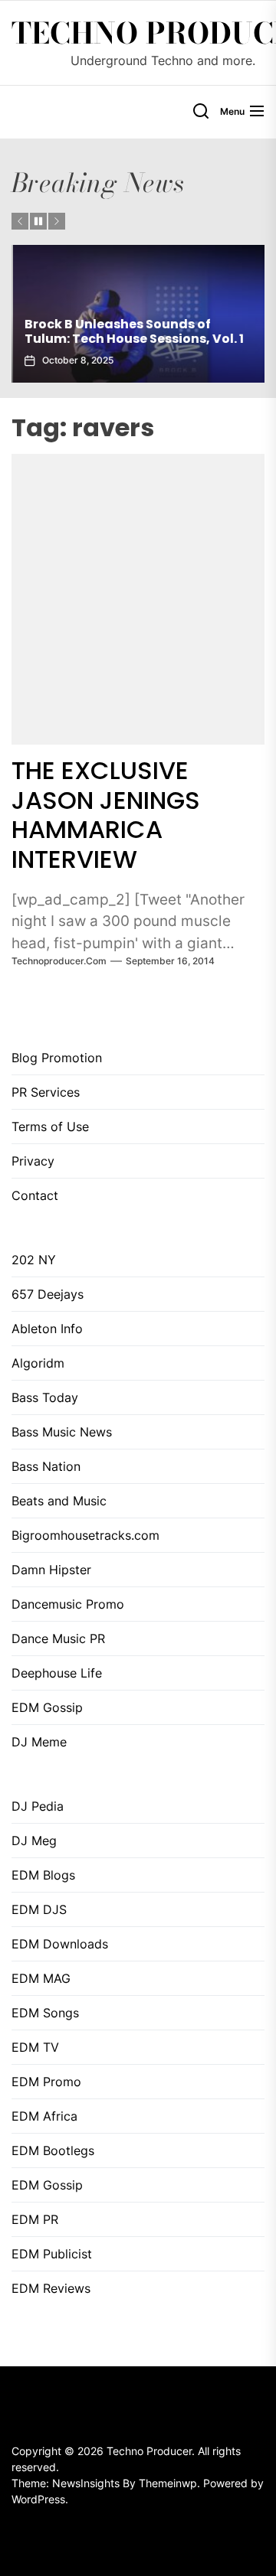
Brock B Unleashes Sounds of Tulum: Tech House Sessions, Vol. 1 (133, 331)
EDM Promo (46, 2082)
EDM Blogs (43, 1875)
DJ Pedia (38, 1806)
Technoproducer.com (59, 961)
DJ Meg (34, 1841)
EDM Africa (44, 2116)
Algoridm (38, 1363)
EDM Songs (45, 2013)
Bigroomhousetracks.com (85, 1535)
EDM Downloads (60, 1944)
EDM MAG (41, 1978)
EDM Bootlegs (53, 2150)
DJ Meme (39, 1742)
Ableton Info (47, 1329)
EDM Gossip (47, 1707)
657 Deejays (48, 1294)
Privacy (33, 1161)
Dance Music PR (58, 1639)
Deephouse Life (57, 1673)
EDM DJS (39, 1909)
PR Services (46, 1092)
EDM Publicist (52, 2254)
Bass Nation (46, 1466)
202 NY (34, 1260)
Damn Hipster (51, 1570)
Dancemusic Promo (68, 1604)
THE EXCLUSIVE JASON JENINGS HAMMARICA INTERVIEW (106, 814)
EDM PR (35, 2219)
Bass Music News (62, 1432)
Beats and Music (59, 1501)
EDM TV (35, 2047)
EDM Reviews (51, 2288)
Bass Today (45, 1397)
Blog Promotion (57, 1058)
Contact (35, 1195)
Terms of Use (50, 1127)
